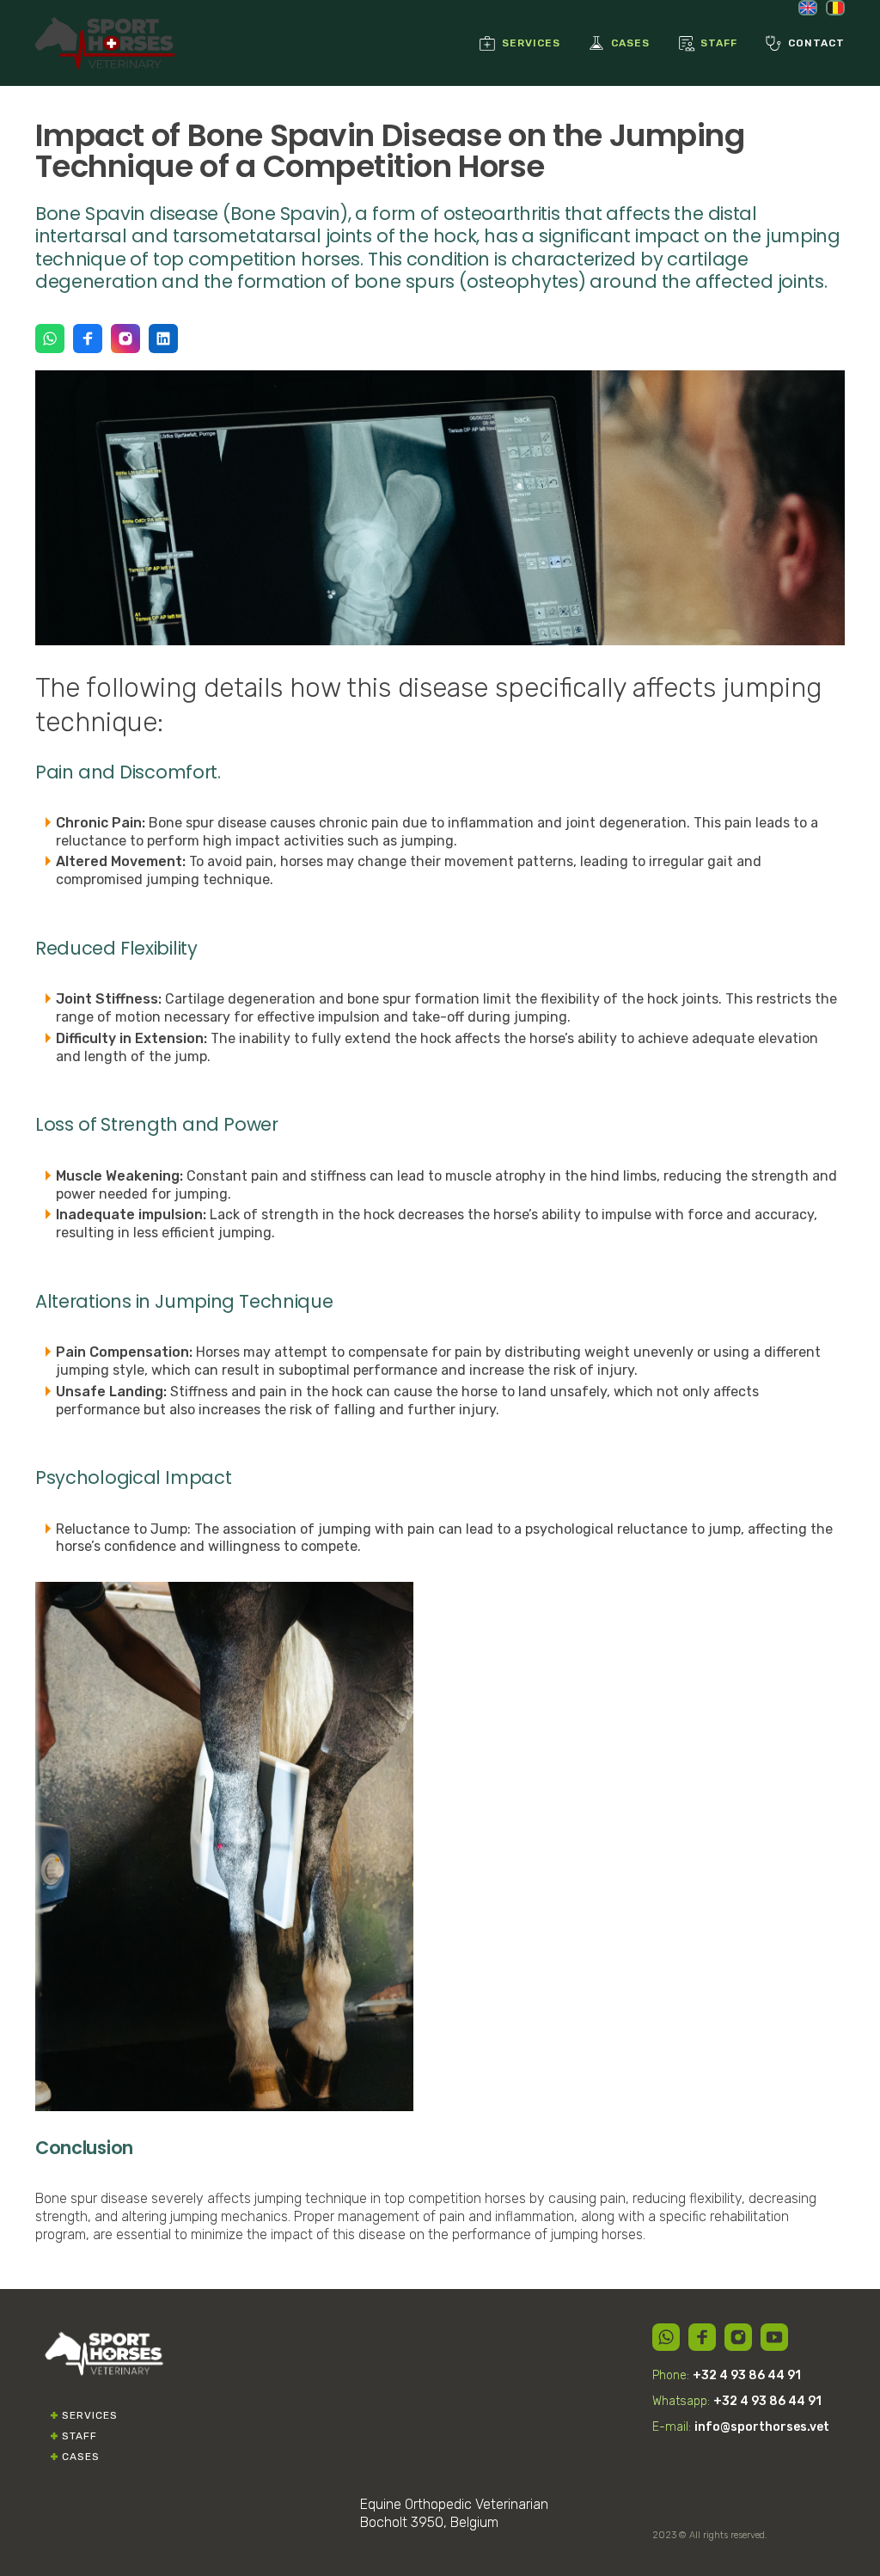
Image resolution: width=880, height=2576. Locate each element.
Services (90, 2415)
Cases (81, 2457)
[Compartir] (666, 2337)
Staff (79, 2436)
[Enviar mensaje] (50, 339)
